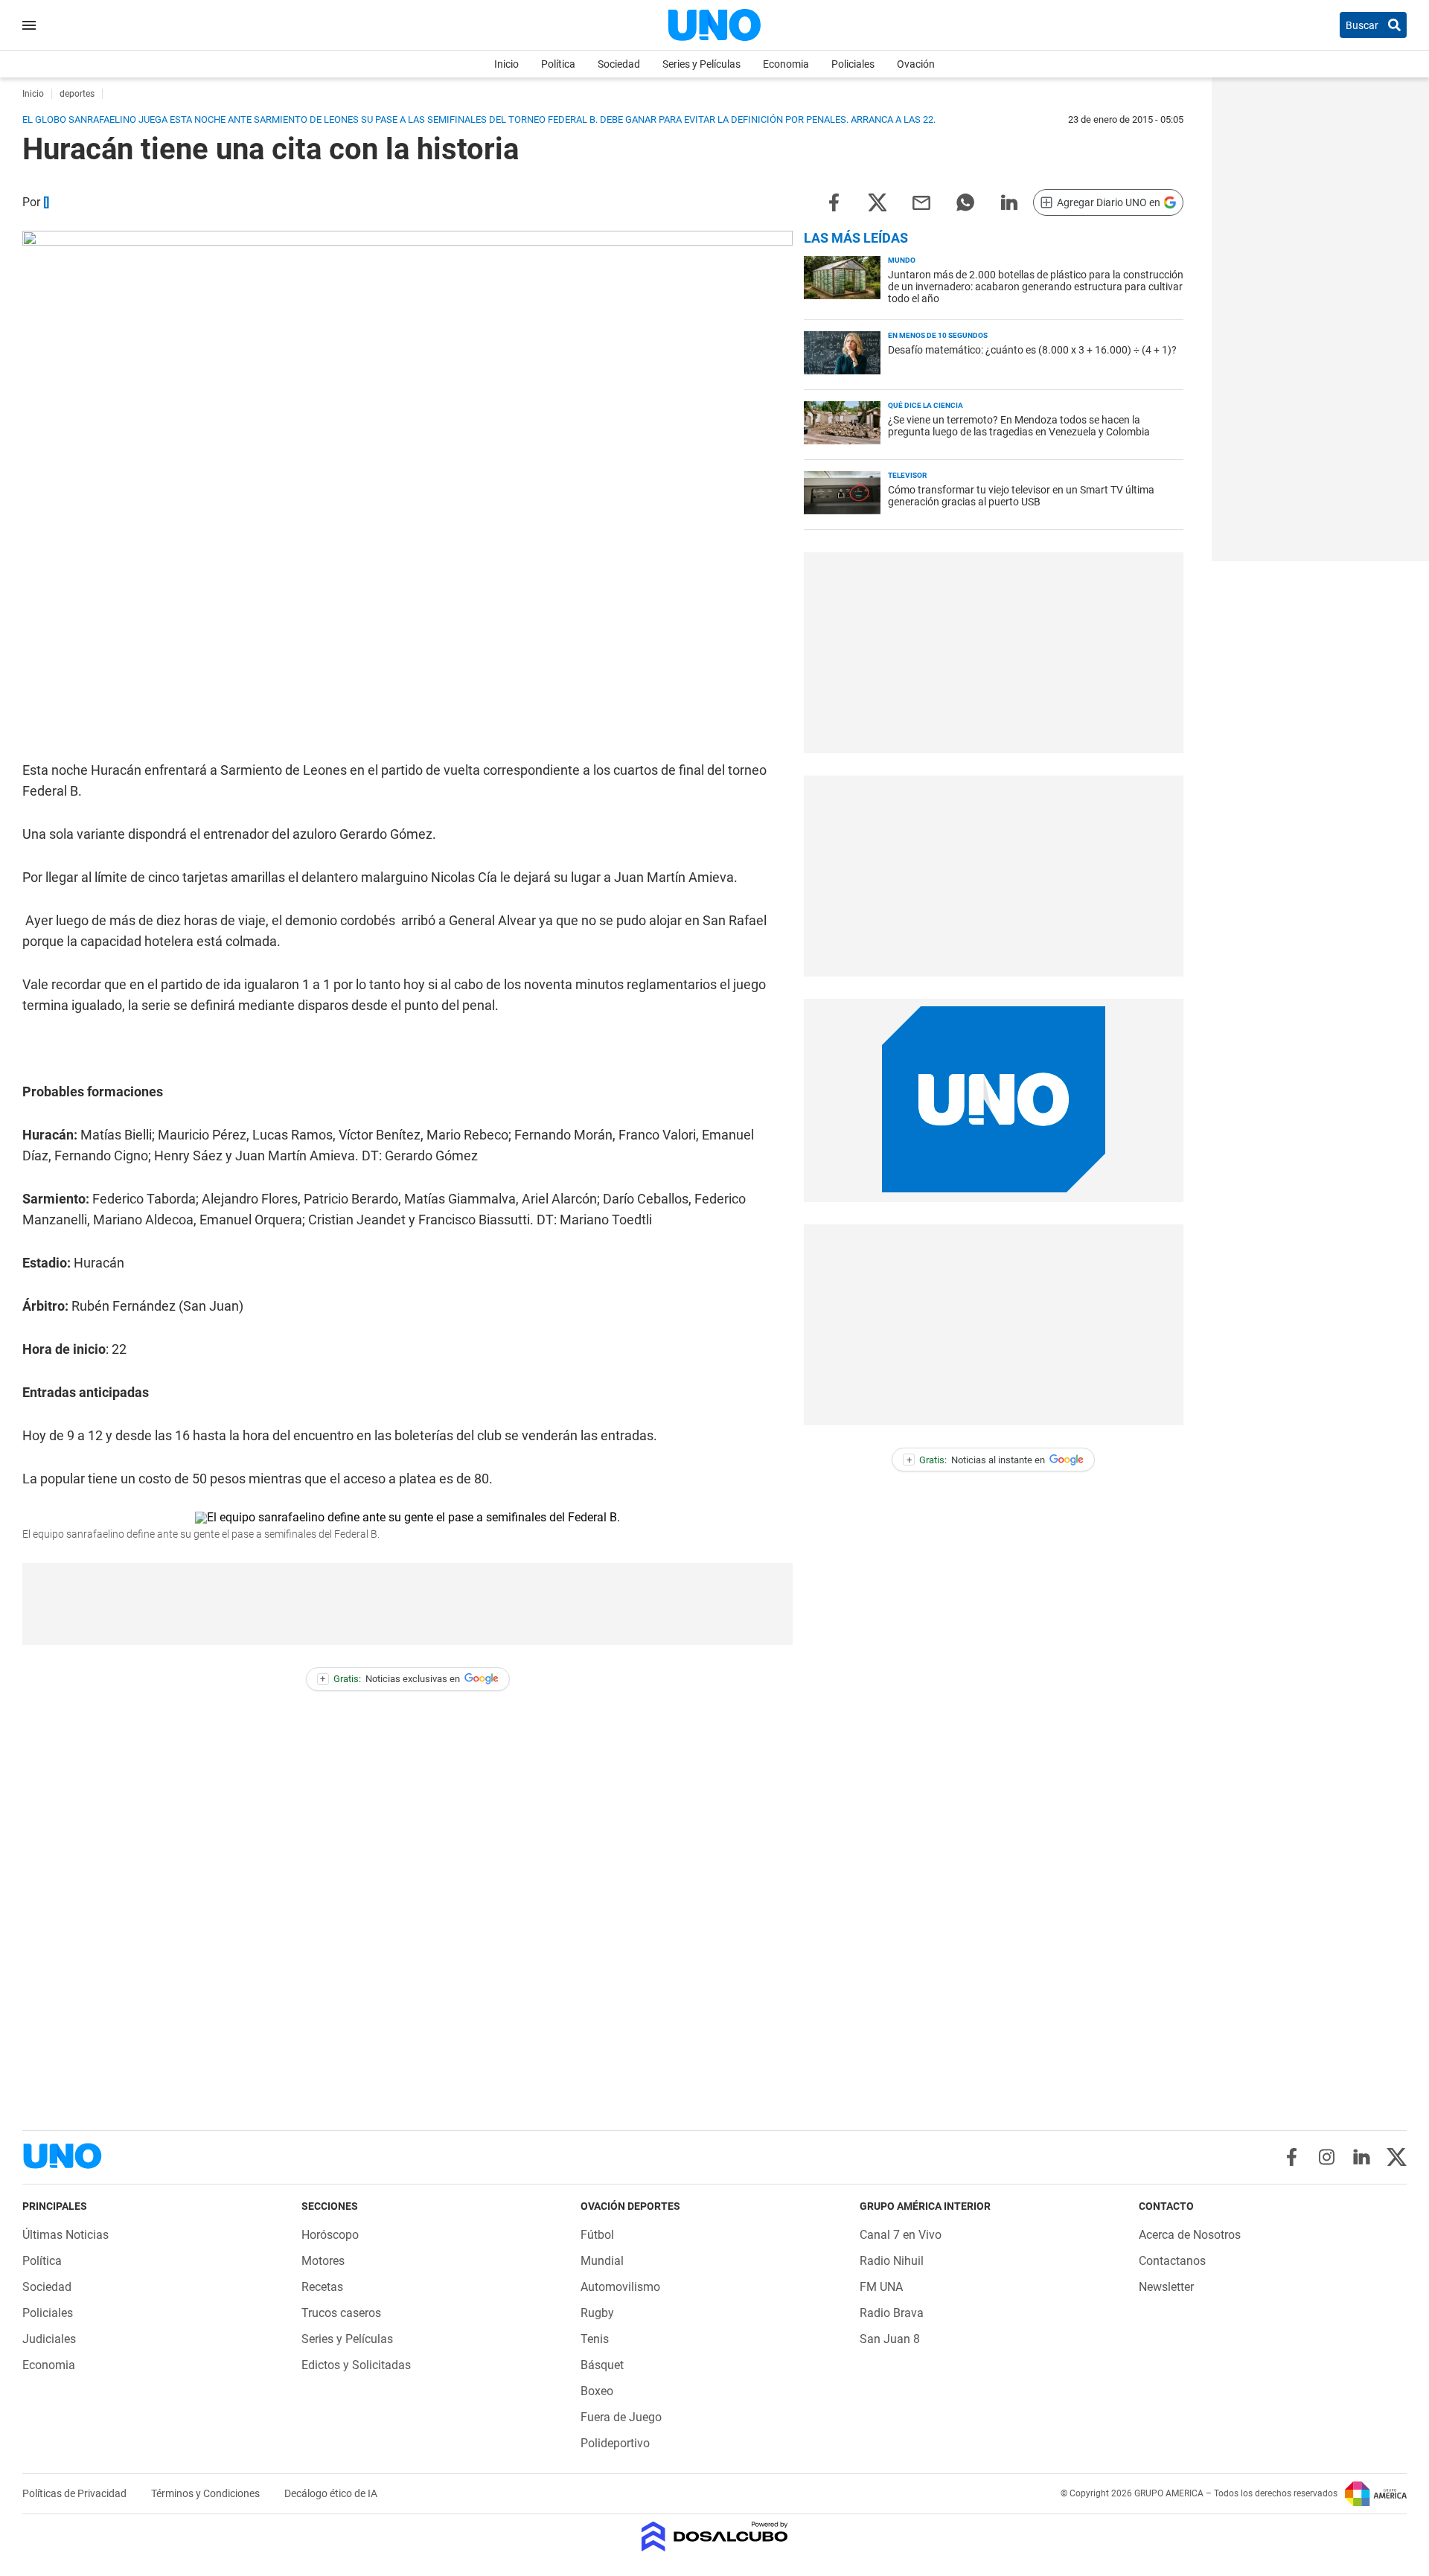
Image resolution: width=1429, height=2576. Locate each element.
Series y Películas (701, 64)
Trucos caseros (341, 2313)
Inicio (506, 64)
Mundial (602, 2261)
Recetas (322, 2287)
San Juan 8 (890, 2339)
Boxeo (597, 2391)
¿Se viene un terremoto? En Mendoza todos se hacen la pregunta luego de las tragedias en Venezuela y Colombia (1019, 426)
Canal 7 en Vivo (901, 2235)
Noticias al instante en (976, 1460)
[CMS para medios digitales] (715, 2538)
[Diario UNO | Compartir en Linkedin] (1009, 201)
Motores (323, 2261)
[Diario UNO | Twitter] (1397, 2157)
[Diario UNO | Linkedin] (1362, 2157)
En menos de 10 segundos (938, 335)
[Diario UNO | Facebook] (1292, 2157)
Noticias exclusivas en (390, 1679)
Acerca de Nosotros (1190, 2235)
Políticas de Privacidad (76, 2493)
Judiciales (49, 2339)
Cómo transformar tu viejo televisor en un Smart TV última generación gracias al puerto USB (1021, 496)
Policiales (853, 64)
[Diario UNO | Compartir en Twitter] (877, 201)
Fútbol (597, 2235)
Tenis (595, 2339)
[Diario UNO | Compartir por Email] (921, 201)
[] (46, 202)
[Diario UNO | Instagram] (1327, 2157)
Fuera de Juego (621, 2417)
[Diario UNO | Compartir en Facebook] (834, 201)
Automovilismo (620, 2287)
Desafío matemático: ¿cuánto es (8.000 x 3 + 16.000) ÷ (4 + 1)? (1032, 350)
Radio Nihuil (892, 2261)
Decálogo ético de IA (331, 2493)
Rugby (597, 2313)
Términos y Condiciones (207, 2493)
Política (558, 64)
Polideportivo (615, 2443)
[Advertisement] (408, 1604)
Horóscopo (330, 2235)
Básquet (602, 2365)
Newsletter (1166, 2287)
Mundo (902, 260)
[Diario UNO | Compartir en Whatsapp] (965, 201)
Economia (786, 64)
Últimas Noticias (65, 2235)
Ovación (916, 64)
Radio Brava (892, 2313)
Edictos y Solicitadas (356, 2365)
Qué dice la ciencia (926, 405)
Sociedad (619, 64)
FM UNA (881, 2287)
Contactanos (1172, 2261)
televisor (907, 475)
